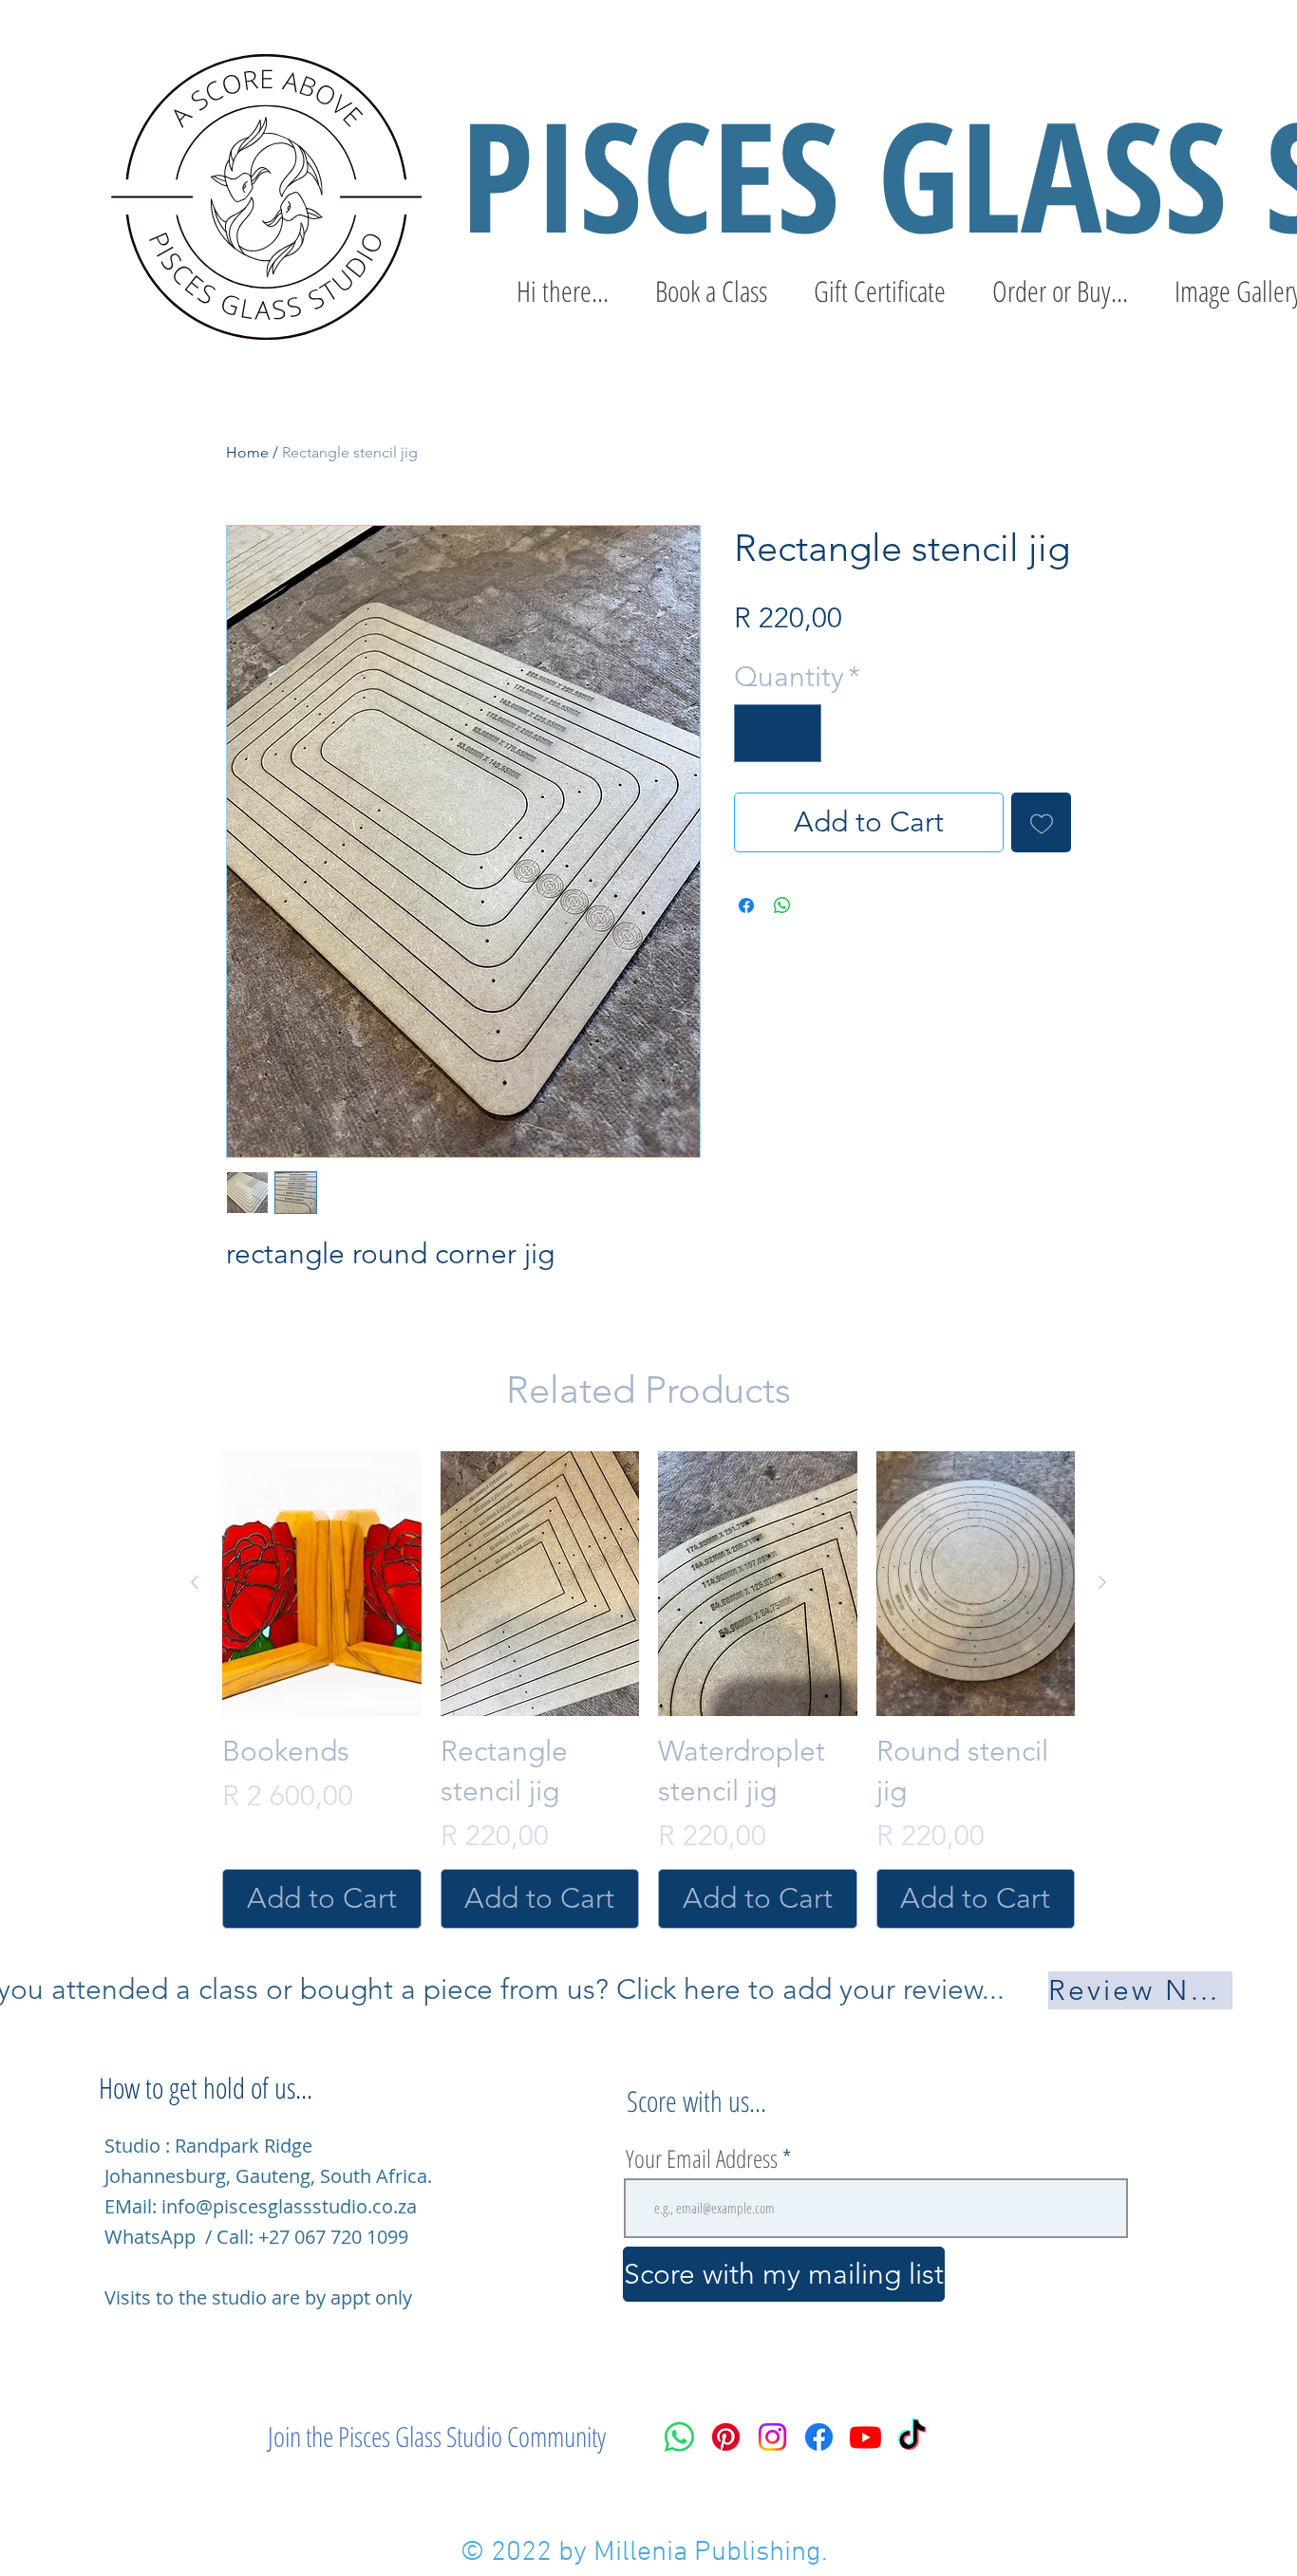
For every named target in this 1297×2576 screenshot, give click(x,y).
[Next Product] (1102, 1582)
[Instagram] (772, 2437)
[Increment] (807, 733)
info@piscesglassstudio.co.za (289, 2206)
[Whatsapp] (679, 2437)
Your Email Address (702, 2158)
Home (247, 452)
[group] (648, 1690)
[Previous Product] (195, 1582)
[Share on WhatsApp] (782, 905)
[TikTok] (912, 2437)
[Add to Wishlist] (1041, 822)
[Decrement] (760, 733)
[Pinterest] (726, 2437)
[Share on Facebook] (746, 905)
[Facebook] (819, 2437)
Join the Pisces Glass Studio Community (437, 2436)
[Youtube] (865, 2437)
